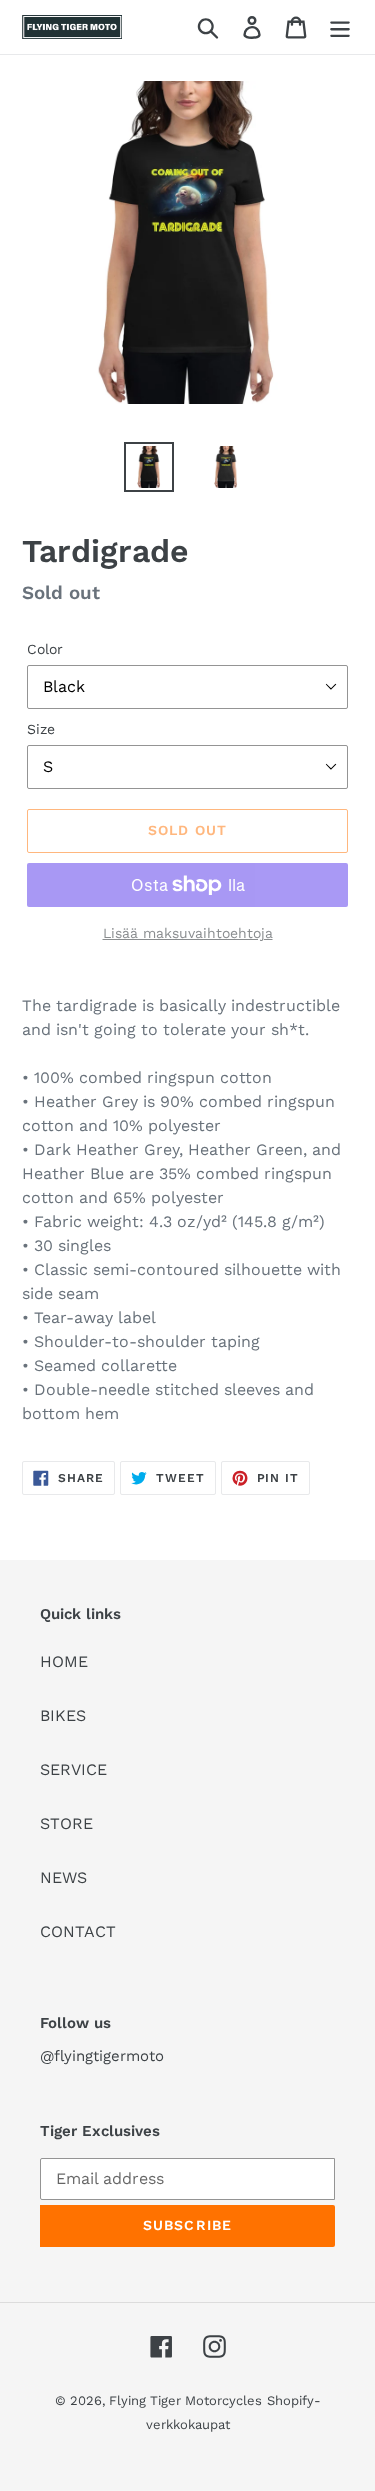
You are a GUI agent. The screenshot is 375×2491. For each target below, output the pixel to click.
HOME (64, 1661)
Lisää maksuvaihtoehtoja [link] (188, 933)
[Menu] (340, 27)
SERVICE (73, 1769)
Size (41, 729)
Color (45, 649)
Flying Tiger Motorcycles (185, 2400)
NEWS (63, 1877)
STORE (66, 1823)
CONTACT (78, 1931)
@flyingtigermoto (102, 2056)
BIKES (63, 1715)
